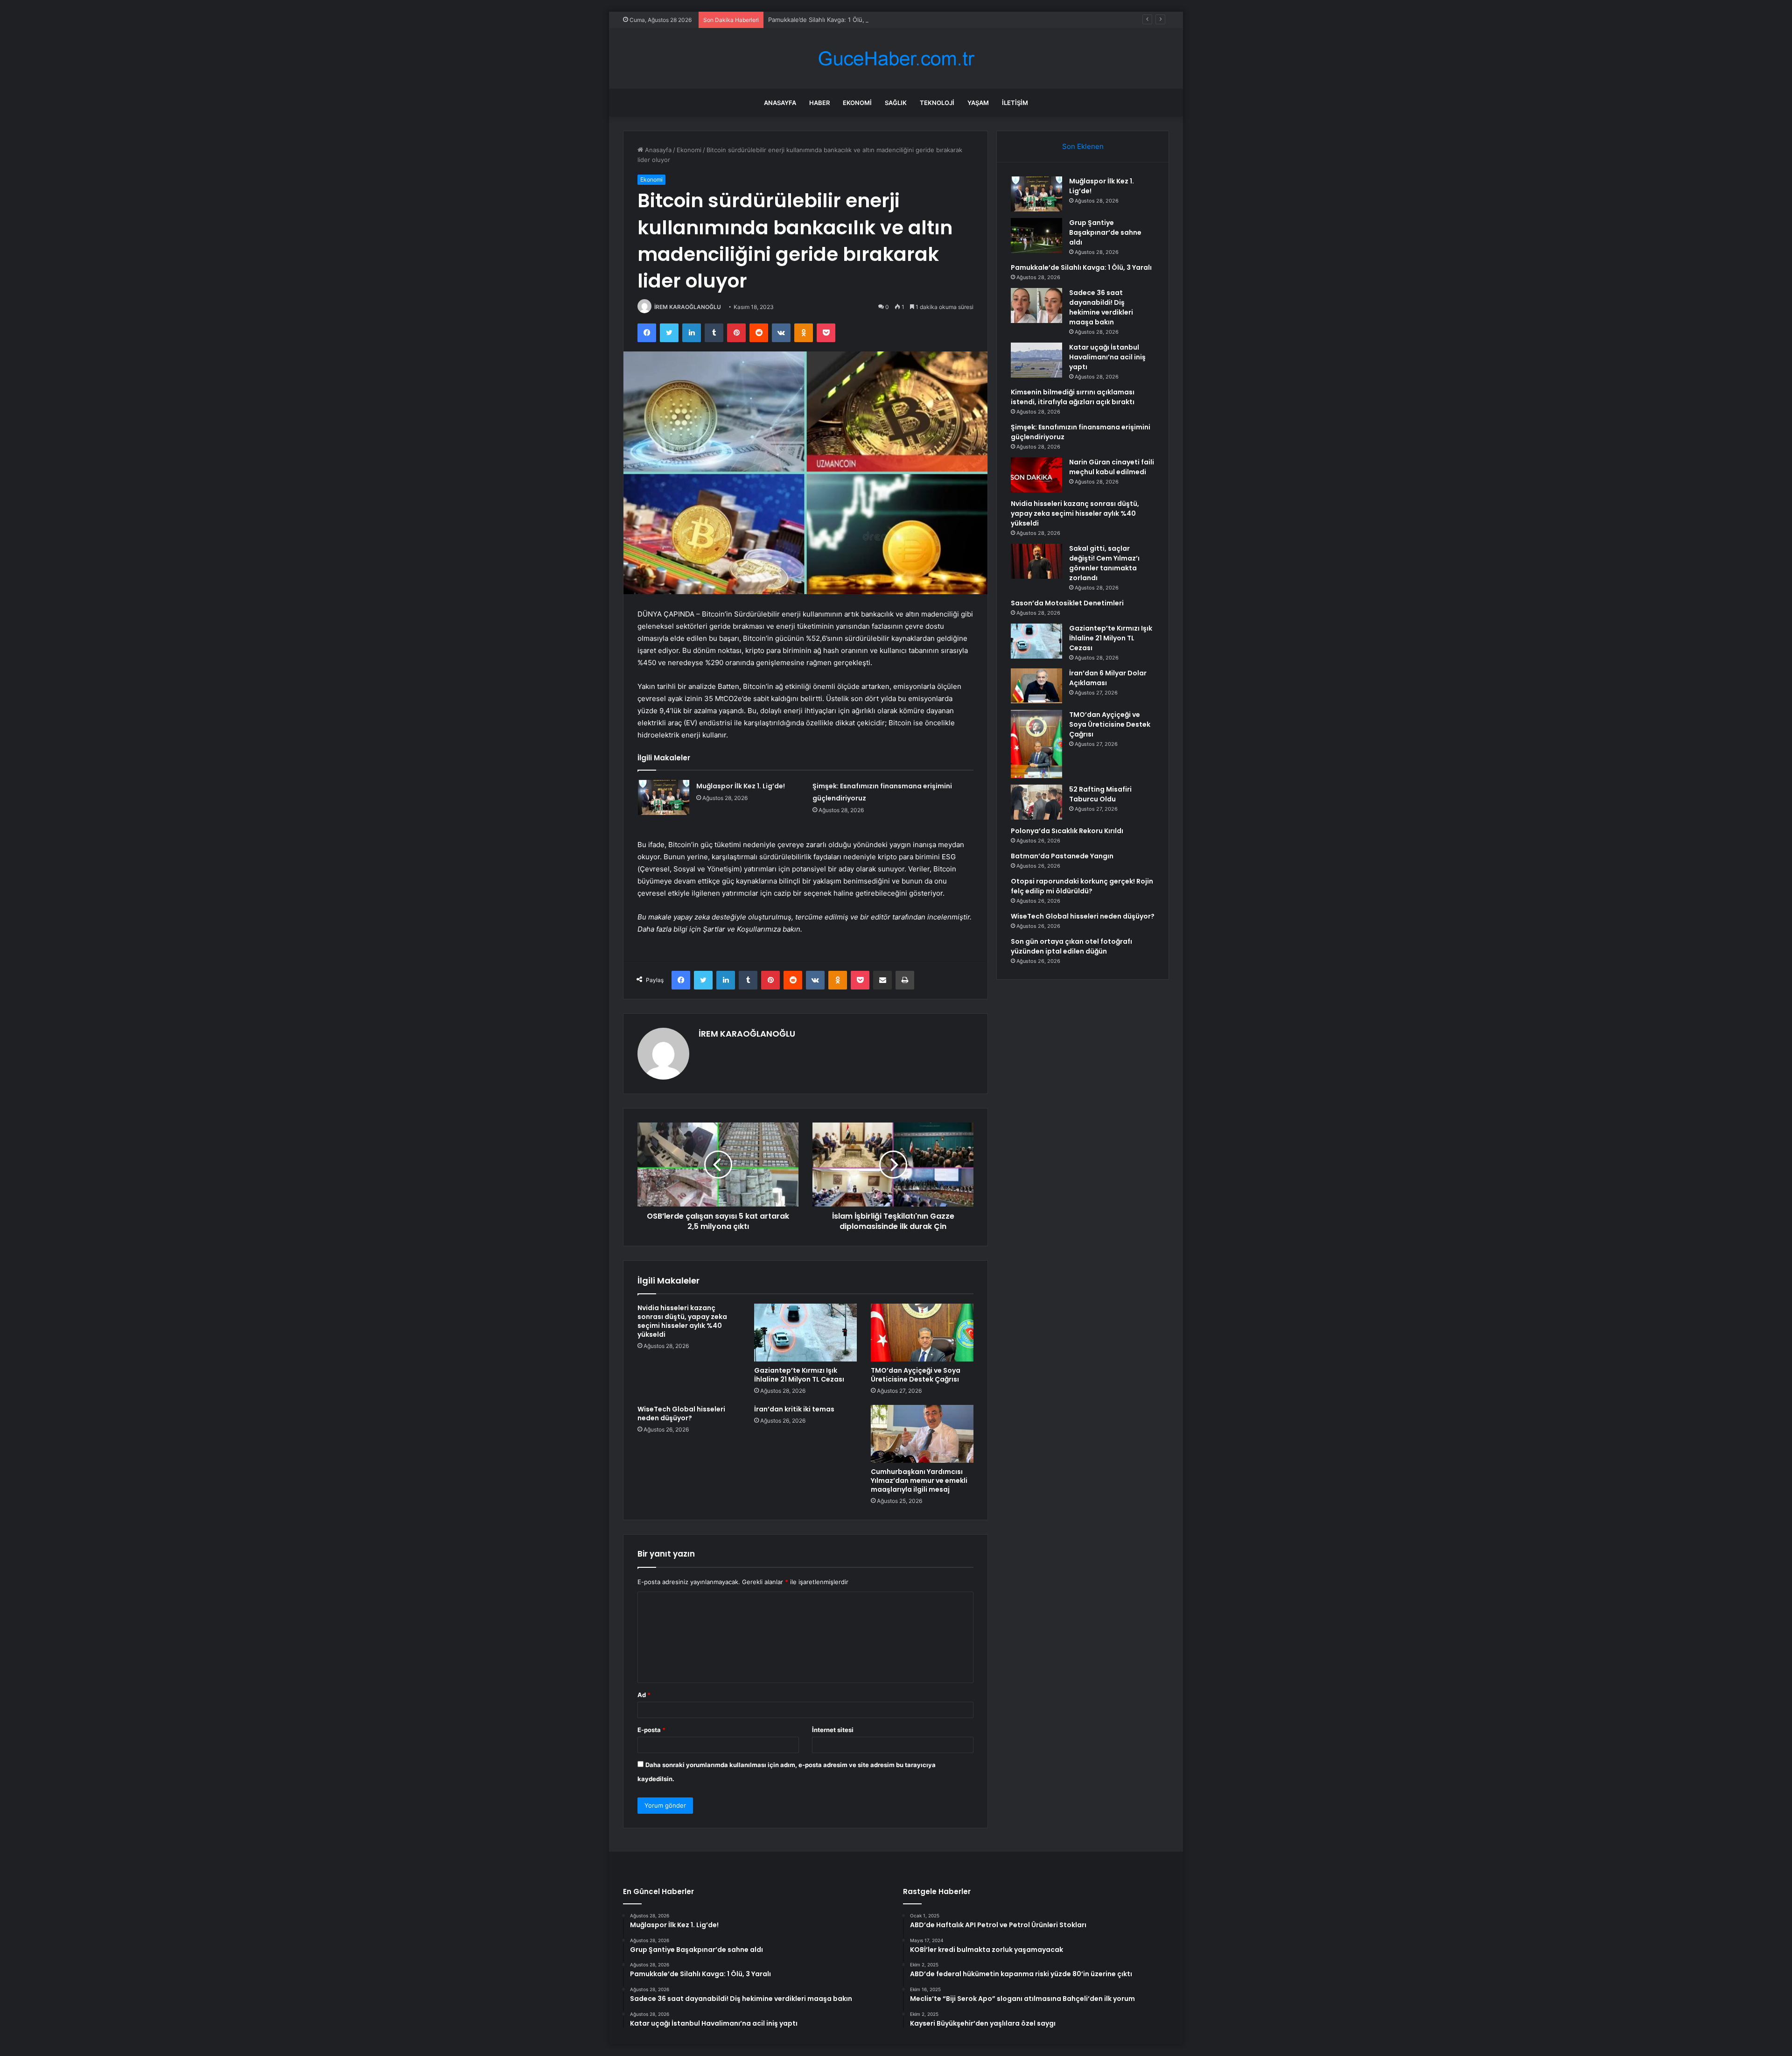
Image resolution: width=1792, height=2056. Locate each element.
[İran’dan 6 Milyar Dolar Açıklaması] (1036, 686)
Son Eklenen (1083, 146)
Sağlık (896, 103)
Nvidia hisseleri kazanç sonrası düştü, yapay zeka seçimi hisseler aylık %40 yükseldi (682, 1321)
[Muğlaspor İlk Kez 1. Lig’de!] (664, 797)
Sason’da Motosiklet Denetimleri (1067, 603)
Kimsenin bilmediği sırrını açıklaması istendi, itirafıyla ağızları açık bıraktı (1073, 397)
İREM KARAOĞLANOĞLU (688, 307)
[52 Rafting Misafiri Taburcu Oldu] (1036, 802)
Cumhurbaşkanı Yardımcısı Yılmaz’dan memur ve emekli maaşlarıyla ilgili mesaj (919, 1481)
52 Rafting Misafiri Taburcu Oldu (1100, 794)
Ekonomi (857, 103)
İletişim (1015, 103)
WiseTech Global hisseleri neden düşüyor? (681, 1414)
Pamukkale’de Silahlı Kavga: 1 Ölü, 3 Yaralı (828, 20)
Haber (819, 103)
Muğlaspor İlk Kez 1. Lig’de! (741, 786)
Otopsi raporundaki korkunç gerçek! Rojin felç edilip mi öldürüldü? (1082, 886)
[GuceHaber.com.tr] (896, 59)
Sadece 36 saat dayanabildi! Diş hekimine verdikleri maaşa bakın (1101, 307)
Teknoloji (937, 103)
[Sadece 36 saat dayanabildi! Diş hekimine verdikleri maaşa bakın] (1036, 305)
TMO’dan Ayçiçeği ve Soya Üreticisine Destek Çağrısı (916, 1375)
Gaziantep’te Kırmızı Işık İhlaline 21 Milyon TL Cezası (799, 1375)
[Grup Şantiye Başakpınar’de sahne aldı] (1036, 235)
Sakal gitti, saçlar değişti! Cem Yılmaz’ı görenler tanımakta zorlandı (1104, 563)
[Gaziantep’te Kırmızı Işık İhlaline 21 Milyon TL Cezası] (805, 1333)
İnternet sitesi (833, 1730)
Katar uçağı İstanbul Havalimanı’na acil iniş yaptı (1107, 357)
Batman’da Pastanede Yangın (1062, 856)
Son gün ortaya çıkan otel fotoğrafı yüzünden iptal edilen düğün (1071, 946)
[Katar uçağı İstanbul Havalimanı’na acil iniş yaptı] (1036, 360)
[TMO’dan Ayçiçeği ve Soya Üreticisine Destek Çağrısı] (922, 1333)
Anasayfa (780, 103)
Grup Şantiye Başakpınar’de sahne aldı (1105, 232)
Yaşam (978, 103)
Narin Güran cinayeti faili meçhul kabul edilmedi (1112, 467)
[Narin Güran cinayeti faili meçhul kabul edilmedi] (1036, 475)
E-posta (651, 1730)
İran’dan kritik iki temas (794, 1409)
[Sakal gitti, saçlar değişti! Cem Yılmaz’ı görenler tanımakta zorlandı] (1036, 561)
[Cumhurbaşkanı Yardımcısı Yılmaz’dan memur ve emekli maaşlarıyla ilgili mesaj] (922, 1434)
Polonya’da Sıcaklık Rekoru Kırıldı (1067, 831)
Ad (644, 1695)
